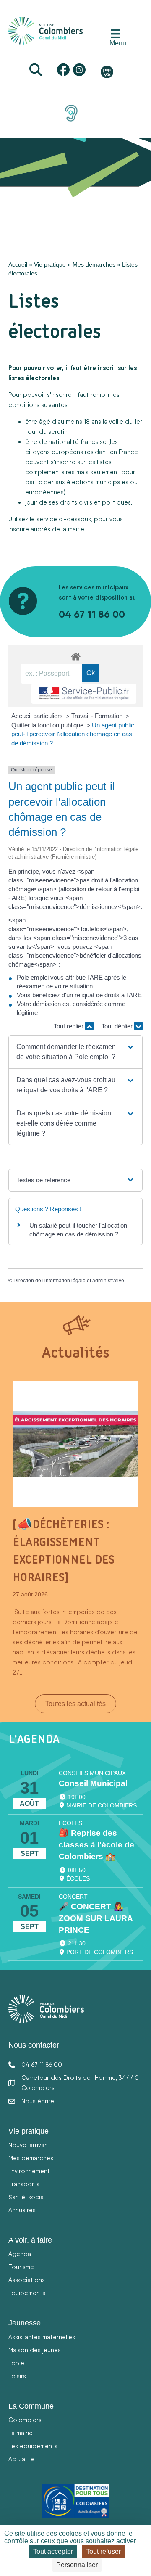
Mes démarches (94, 264)
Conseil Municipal (93, 1783)
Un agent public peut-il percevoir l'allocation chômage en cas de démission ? (73, 734)
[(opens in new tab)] (71, 113)
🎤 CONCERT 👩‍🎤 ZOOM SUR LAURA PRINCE (96, 1918)
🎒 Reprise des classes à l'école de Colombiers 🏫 (96, 1845)
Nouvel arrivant (29, 2145)
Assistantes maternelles (42, 2337)
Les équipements (33, 2446)
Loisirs (17, 2376)
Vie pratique (50, 264)
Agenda (20, 2254)
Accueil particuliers (38, 716)
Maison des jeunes (35, 2350)
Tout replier (69, 1026)
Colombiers (25, 2420)
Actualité (21, 2459)
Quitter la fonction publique (48, 725)
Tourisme (21, 2267)
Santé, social (27, 2197)
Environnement (29, 2171)
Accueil (18, 264)
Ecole (16, 2363)
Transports (24, 2184)
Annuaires (22, 2210)
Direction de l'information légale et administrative (69, 1281)
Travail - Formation (98, 716)
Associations (27, 2280)
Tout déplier (118, 1026)
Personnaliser (77, 2565)
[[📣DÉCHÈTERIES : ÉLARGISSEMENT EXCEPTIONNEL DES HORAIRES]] (75, 1443)
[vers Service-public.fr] (84, 694)
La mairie (21, 2433)
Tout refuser (103, 2551)
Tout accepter (53, 2551)
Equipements (27, 2293)
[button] (75, 1052)
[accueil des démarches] (75, 655)
